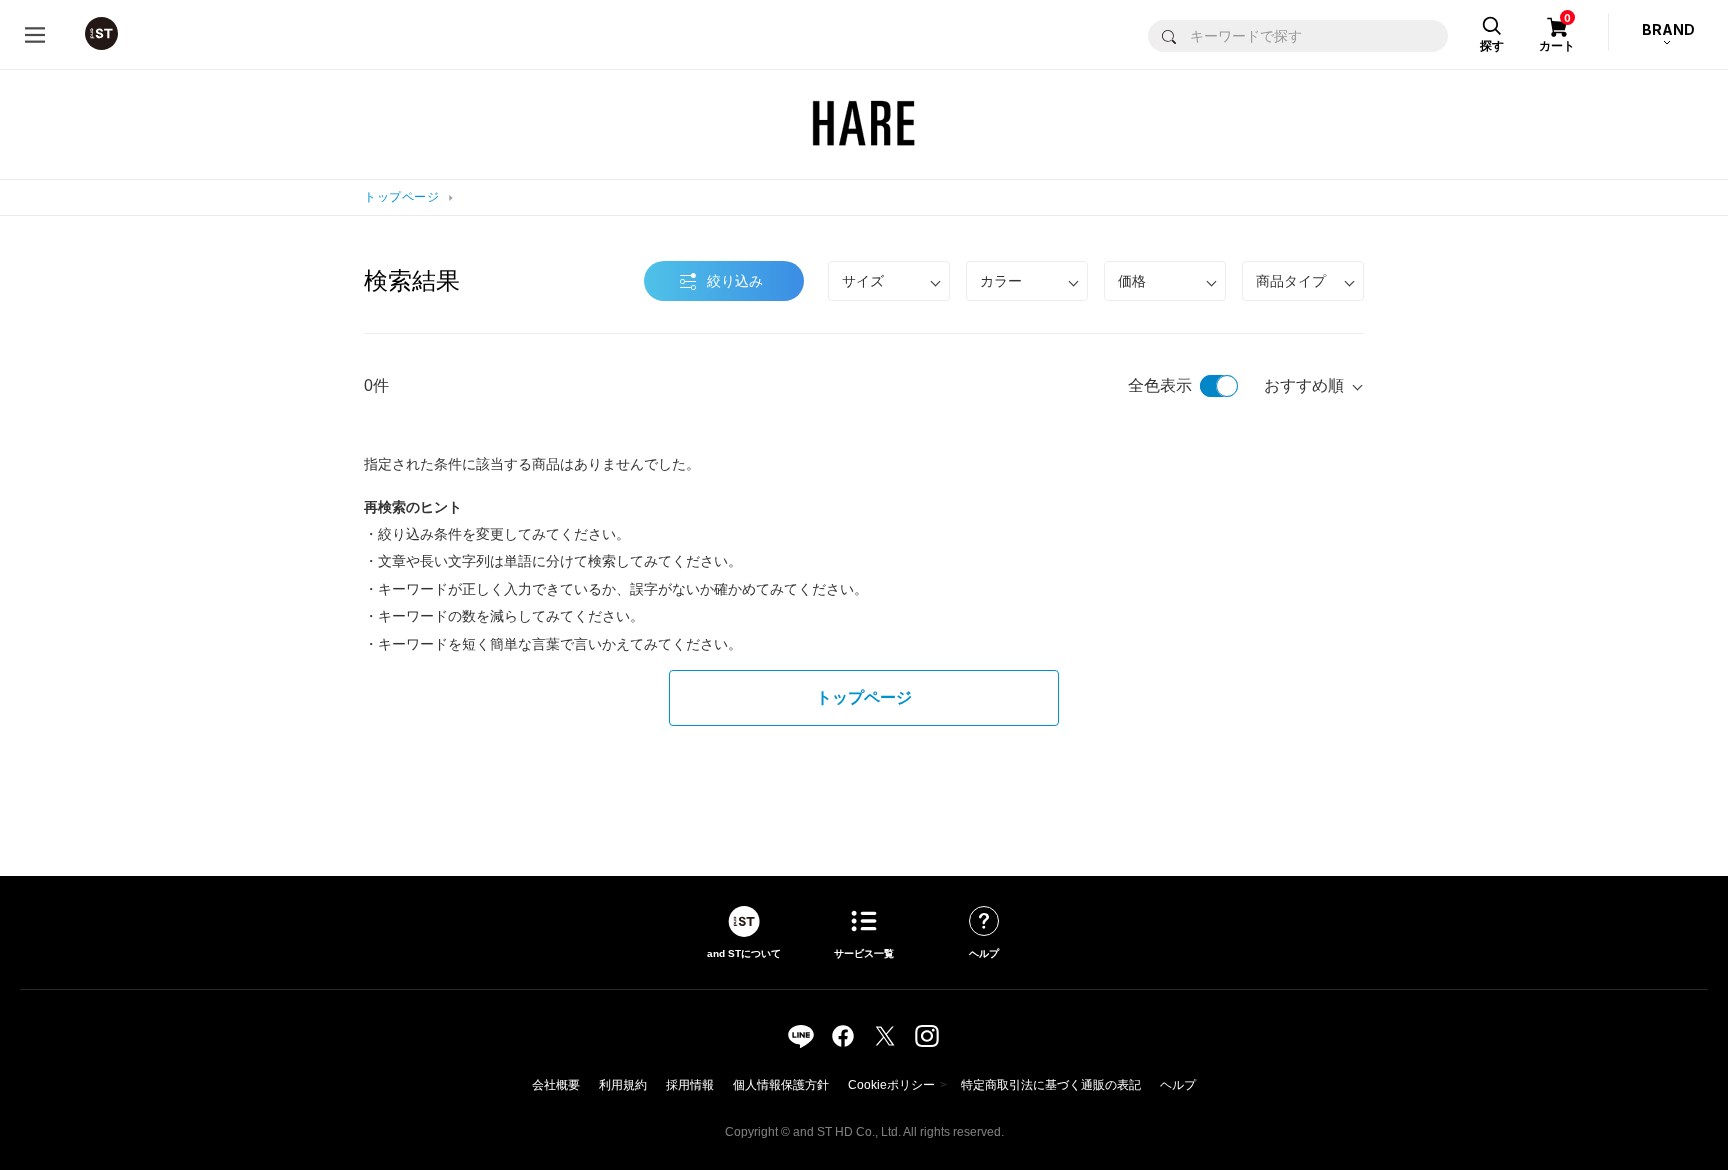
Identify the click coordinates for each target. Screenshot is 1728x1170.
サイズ (863, 281)
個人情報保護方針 (781, 1085)
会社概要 (556, 1085)
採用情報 (690, 1085)
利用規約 (623, 1085)
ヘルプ (1178, 1085)
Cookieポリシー (891, 1085)
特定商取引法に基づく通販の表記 (1051, 1085)
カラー (1001, 281)
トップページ (401, 197)
